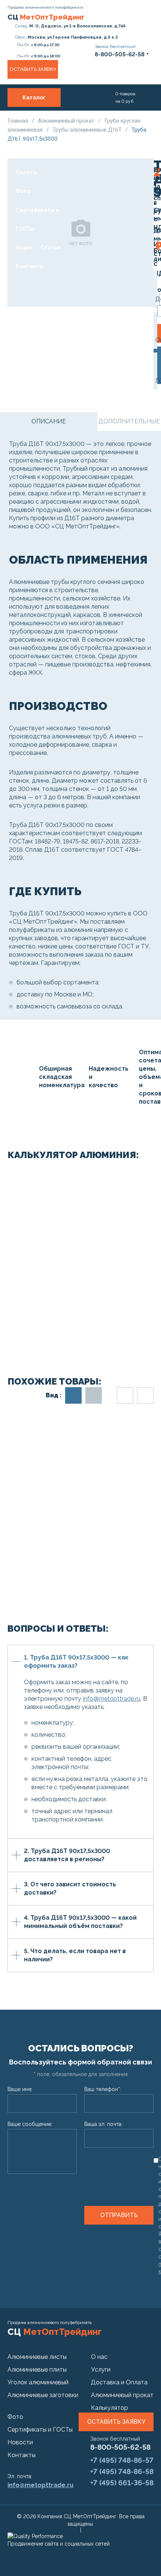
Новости (20, 2442)
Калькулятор (110, 2408)
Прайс (24, 135)
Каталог (34, 98)
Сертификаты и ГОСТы (37, 219)
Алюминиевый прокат (67, 121)
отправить (119, 2215)
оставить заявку (116, 2422)
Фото (23, 191)
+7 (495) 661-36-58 (122, 2483)
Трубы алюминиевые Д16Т (88, 130)
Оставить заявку (33, 69)
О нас (23, 116)
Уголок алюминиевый (38, 2382)
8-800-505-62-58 (120, 2447)
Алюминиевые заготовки (43, 2395)
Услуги (48, 116)
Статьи (51, 248)
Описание (49, 421)
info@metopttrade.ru (112, 1699)
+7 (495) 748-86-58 (122, 2471)
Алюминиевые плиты (37, 2370)
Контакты (30, 266)
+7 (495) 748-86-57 (122, 2460)
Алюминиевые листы (37, 2357)
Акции (24, 248)
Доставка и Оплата (31, 163)
